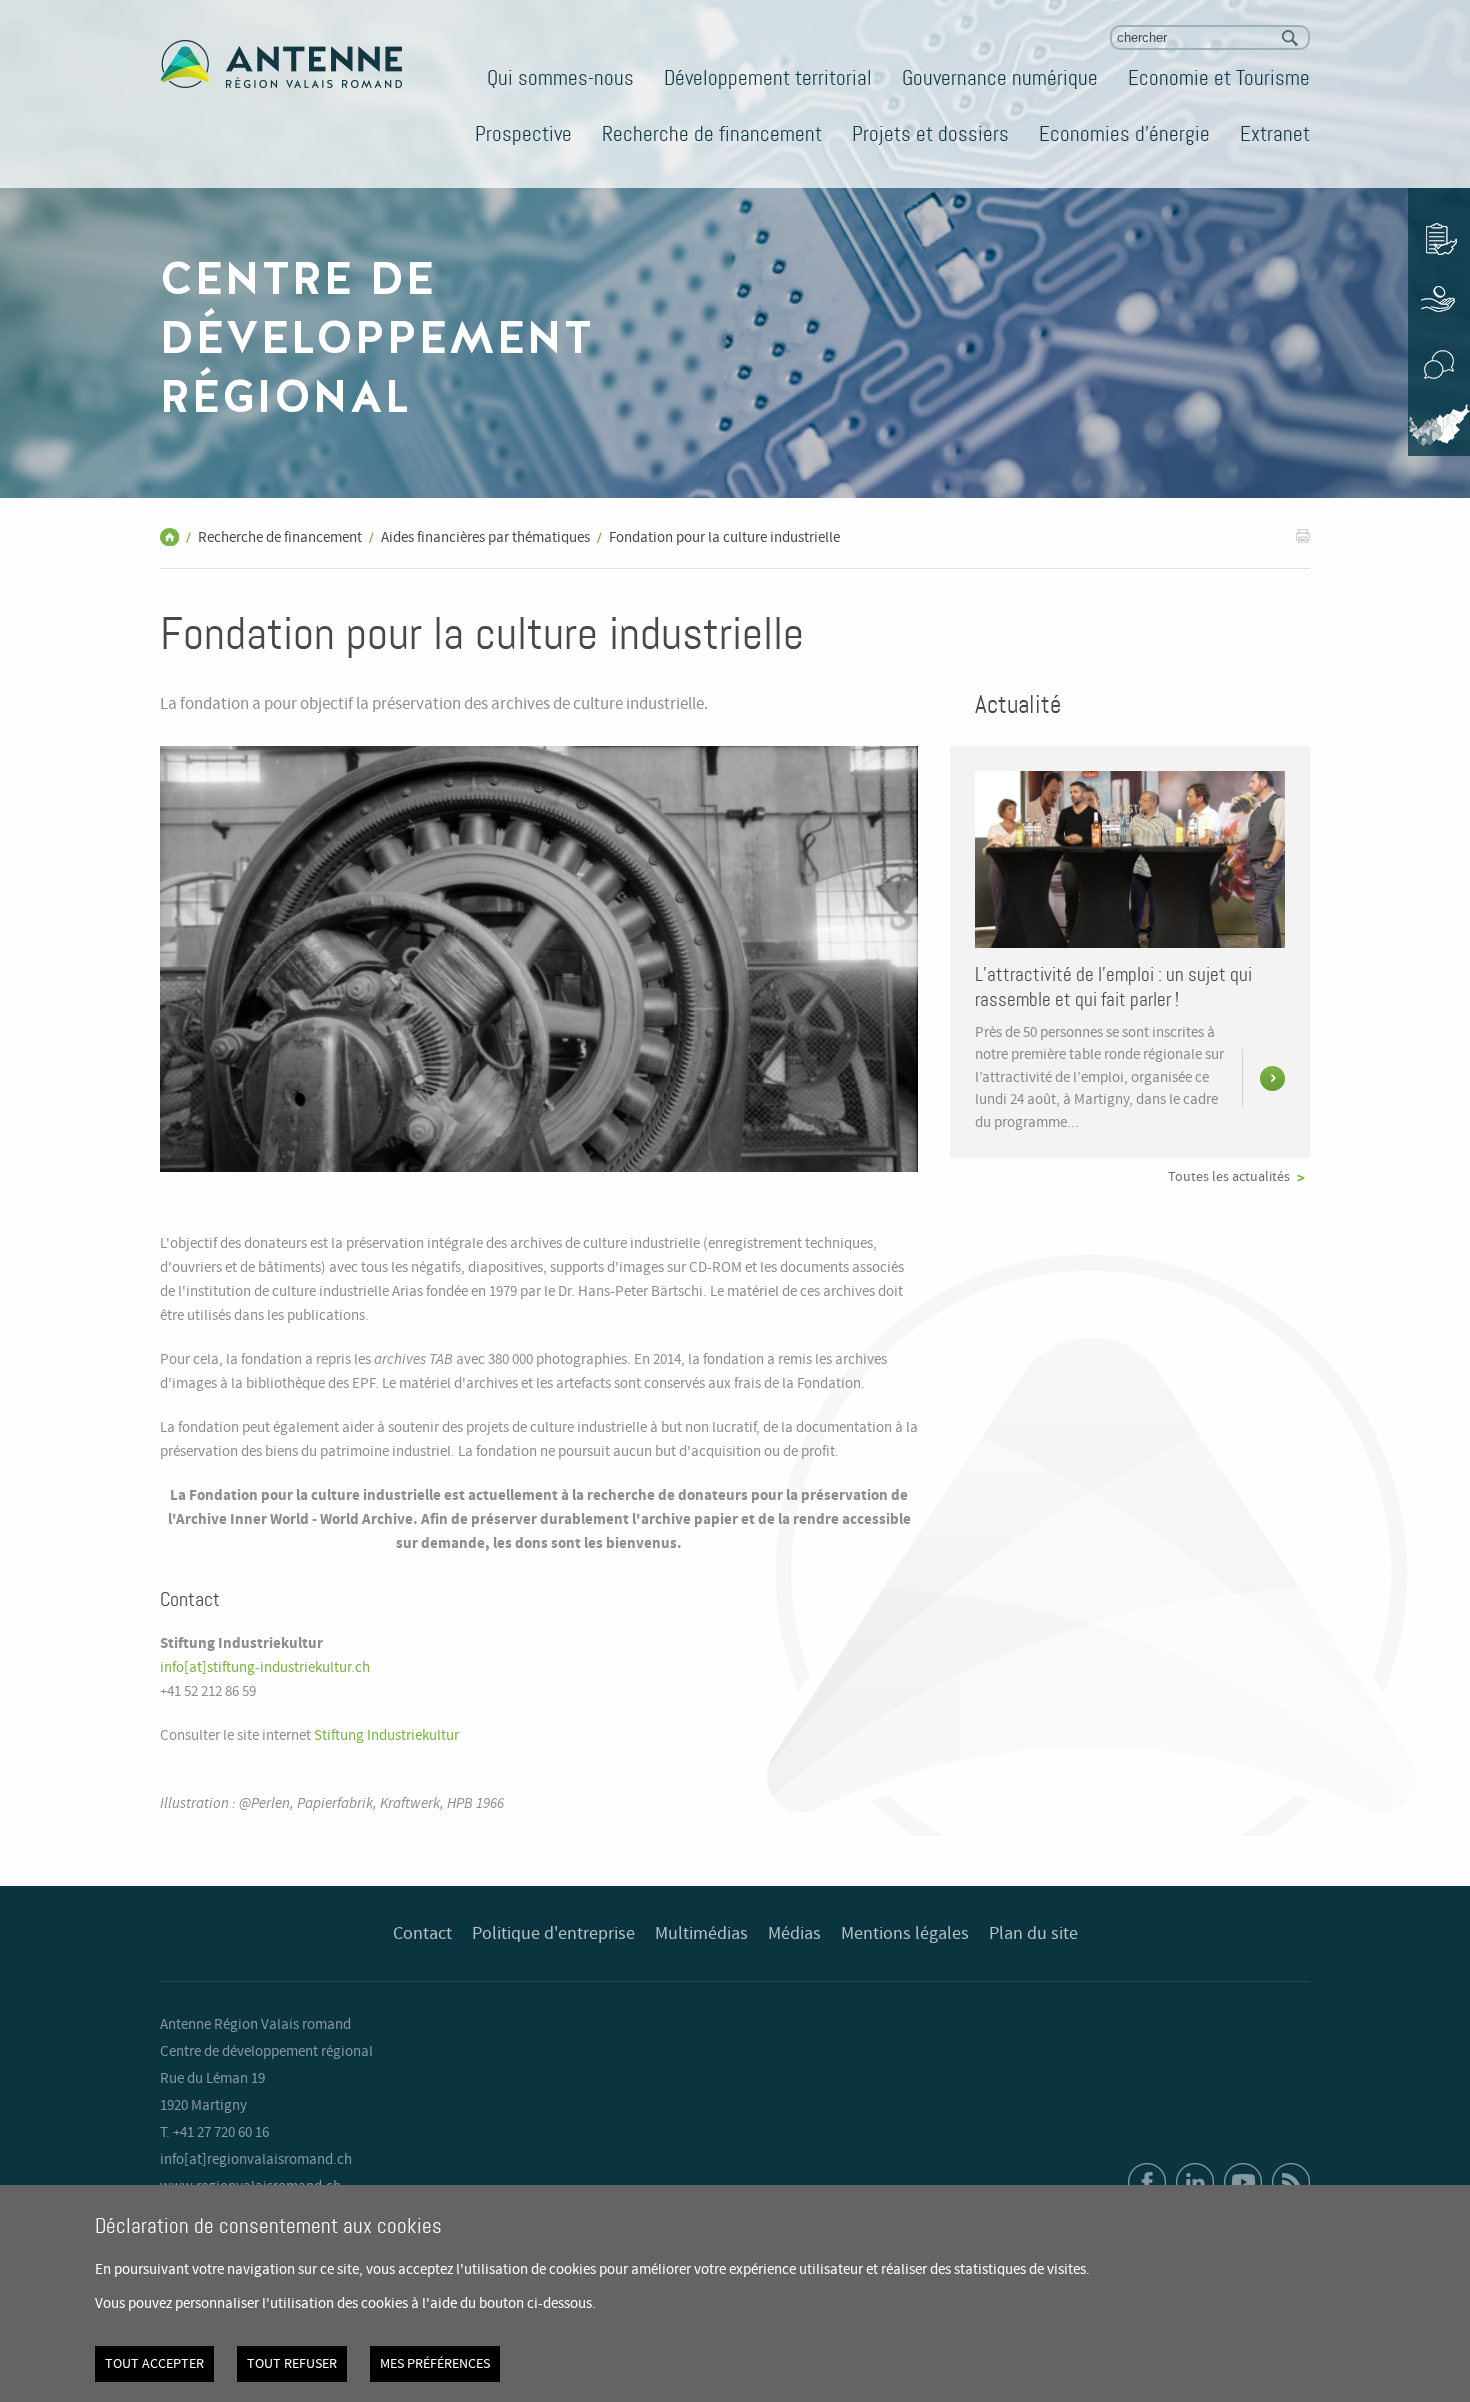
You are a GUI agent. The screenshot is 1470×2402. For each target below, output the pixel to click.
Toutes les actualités (1229, 1177)
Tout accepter (154, 2364)
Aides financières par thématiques (485, 538)
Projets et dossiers (930, 134)
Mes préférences (435, 2364)
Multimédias (701, 1934)
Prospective (523, 134)
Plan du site (1033, 1934)
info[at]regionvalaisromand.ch (256, 2160)
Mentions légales (905, 1934)
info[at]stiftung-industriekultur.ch (265, 1668)
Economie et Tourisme (1219, 78)
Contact (422, 1934)
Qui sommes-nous (560, 78)
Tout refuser (292, 2364)
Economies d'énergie (1124, 134)
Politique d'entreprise (553, 1934)
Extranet (1275, 134)
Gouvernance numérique (1000, 78)
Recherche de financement (712, 134)
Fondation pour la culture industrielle (724, 538)
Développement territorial (768, 78)
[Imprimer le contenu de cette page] (1303, 535)
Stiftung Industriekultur (386, 1736)
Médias (794, 1934)
